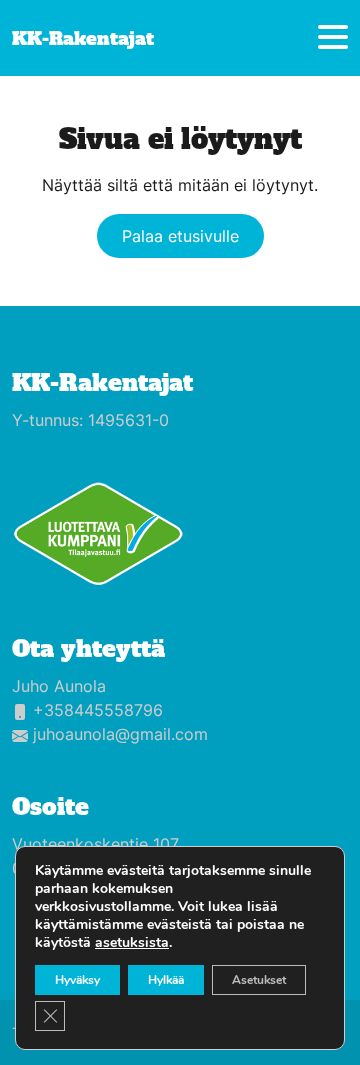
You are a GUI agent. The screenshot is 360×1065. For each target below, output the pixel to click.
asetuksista (132, 943)
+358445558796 (98, 710)
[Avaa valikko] (333, 38)
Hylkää (166, 980)
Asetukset (259, 980)
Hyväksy (77, 980)
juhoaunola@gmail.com (120, 734)
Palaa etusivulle (180, 236)
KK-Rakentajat (102, 383)
